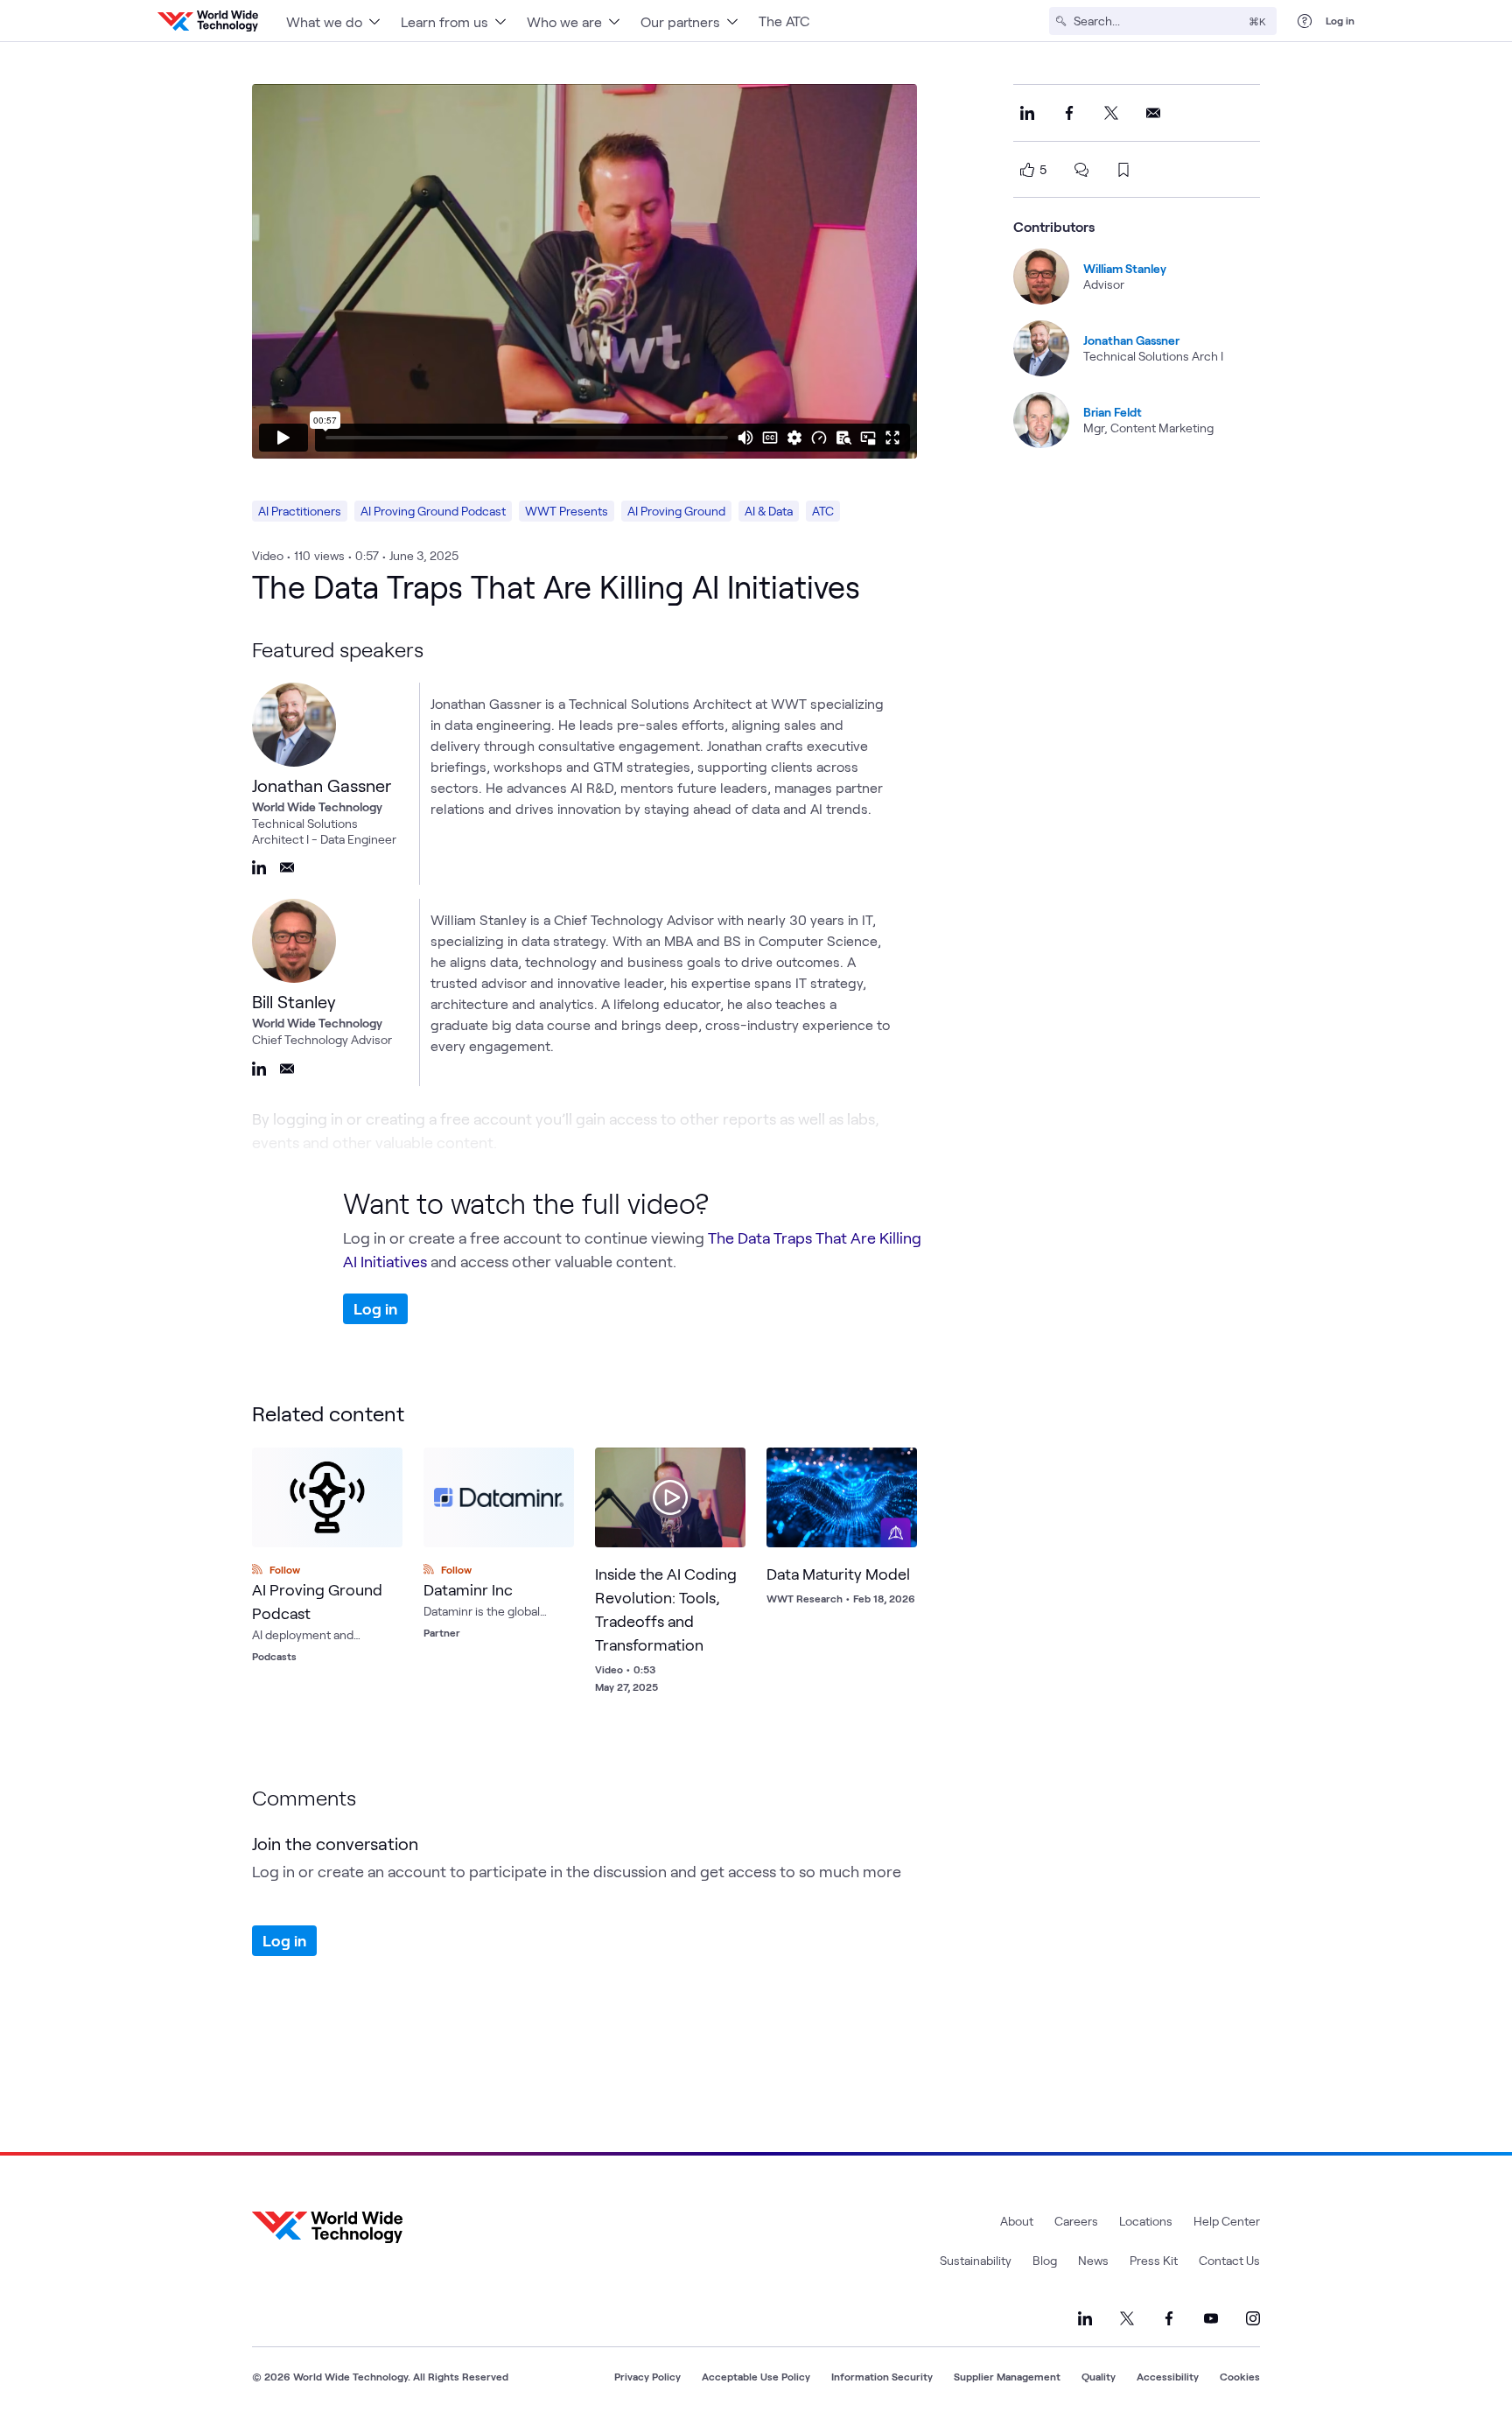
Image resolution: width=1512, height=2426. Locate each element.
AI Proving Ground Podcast (433, 511)
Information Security (882, 2376)
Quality (1099, 2376)
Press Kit (1154, 2260)
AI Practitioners (300, 511)
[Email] (287, 867)
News (1093, 2260)
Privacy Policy (647, 2376)
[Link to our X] (1127, 2318)
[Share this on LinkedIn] (1027, 113)
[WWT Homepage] (208, 21)
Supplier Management (1007, 2376)
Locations (1146, 2221)
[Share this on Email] (1153, 113)
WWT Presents (567, 511)
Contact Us (1229, 2260)
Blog (1045, 2260)
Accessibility (1168, 2376)
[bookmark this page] (1123, 170)
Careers (1076, 2221)
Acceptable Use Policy (756, 2376)
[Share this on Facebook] (1069, 113)
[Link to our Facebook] (1169, 2318)
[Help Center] (1305, 21)
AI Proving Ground (676, 511)
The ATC (784, 21)
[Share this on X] (1111, 113)
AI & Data (769, 511)
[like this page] (1027, 170)
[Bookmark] (728, 1465)
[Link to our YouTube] (1211, 2318)
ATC (823, 511)
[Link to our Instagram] (1253, 2318)
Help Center (1227, 2221)
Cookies (1240, 2376)
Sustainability (976, 2260)
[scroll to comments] (1081, 170)
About (1017, 2221)
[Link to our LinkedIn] (1085, 2318)
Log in (1340, 20)
